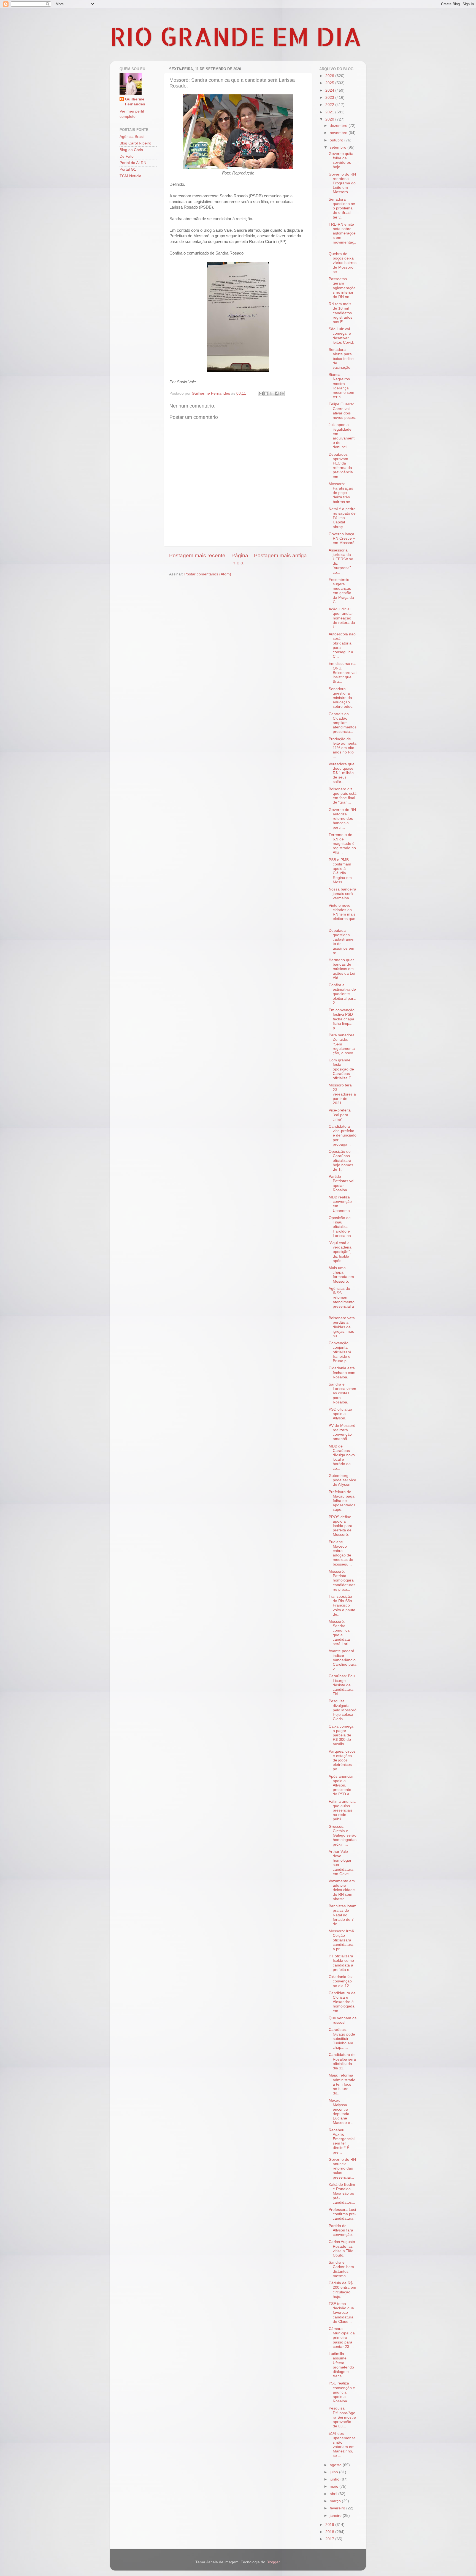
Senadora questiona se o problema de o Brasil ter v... (342, 208)
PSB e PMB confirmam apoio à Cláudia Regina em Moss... (340, 871)
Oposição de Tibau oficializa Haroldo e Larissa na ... (342, 1227)
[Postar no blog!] (266, 394)
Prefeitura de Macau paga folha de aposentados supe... (342, 1501)
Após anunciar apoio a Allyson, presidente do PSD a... (341, 1785)
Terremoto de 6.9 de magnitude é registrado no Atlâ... (342, 844)
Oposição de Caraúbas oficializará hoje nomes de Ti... (341, 1160)
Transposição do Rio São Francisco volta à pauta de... (342, 1605)
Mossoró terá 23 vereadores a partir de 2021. (342, 1094)
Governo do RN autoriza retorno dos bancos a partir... (342, 819)
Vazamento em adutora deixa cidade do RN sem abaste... (342, 1890)
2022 (330, 105)
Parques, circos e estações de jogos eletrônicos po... (342, 1760)
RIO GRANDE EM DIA (236, 36)
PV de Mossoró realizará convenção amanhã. (342, 1432)
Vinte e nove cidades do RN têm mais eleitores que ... (342, 914)
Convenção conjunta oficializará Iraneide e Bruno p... (340, 1352)
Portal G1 (128, 169)
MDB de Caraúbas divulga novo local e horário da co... (342, 1457)
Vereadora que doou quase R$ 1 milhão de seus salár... (342, 773)
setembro (339, 147)
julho (334, 2472)
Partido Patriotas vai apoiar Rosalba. (341, 1183)
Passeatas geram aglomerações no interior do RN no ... (342, 288)
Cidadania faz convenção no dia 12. (341, 1981)
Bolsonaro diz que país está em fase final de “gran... (343, 796)
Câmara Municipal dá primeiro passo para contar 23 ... (342, 2338)
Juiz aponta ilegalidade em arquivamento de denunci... (342, 436)
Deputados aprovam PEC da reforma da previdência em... (341, 466)
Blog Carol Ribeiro (135, 143)
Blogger (273, 2562)
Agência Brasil (132, 137)
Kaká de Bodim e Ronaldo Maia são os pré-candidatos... (342, 2193)
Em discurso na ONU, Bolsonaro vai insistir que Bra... (343, 673)
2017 (330, 2539)
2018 (330, 2532)
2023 (330, 98)
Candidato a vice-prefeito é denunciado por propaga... (343, 1135)
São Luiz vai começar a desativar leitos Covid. (341, 336)
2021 (330, 112)
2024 (330, 90)
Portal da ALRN (133, 163)
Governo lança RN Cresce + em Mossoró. (342, 538)
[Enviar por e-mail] (261, 394)
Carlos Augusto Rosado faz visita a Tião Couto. (342, 2249)
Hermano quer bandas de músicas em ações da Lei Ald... (342, 969)
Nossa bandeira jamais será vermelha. (342, 894)
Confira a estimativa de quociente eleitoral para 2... (342, 994)
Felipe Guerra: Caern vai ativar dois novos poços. (342, 411)
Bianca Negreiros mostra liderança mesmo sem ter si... (341, 386)
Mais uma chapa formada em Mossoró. (341, 1275)
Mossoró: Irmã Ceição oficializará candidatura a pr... (341, 1940)
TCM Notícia (130, 176)
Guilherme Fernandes (135, 102)
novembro (339, 133)
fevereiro (338, 2508)
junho (335, 2479)
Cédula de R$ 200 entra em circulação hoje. (342, 2290)
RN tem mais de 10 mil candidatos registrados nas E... (340, 313)
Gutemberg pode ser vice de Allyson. (342, 1480)
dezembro (339, 126)
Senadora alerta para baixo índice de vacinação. (341, 359)
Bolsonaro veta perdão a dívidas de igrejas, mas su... (342, 1327)
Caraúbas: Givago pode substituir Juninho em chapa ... (342, 2039)
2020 (330, 119)
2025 (330, 83)
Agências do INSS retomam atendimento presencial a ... (342, 1300)
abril (334, 2494)
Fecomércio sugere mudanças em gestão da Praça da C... (341, 591)
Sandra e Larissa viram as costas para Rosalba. (342, 1393)
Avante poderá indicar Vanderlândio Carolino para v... (343, 1660)
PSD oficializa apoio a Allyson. (340, 1414)
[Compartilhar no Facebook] (277, 394)
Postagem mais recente (197, 555)
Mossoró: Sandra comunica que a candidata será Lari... (340, 1633)
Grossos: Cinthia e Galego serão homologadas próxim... (343, 1835)
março (336, 2501)
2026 (330, 76)
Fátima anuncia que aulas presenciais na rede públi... (342, 1810)
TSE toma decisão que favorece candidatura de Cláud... (341, 2313)
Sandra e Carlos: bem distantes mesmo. (341, 2269)
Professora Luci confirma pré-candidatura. (342, 2214)
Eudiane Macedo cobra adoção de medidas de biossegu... (341, 1553)
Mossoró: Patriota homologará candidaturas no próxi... (342, 1580)
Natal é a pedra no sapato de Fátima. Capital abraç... (342, 518)
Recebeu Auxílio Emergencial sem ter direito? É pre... (342, 2141)
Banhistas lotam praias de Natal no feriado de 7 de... (343, 1915)
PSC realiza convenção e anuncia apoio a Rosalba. (342, 2392)
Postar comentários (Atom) (208, 574)
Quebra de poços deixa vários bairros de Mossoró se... (343, 263)
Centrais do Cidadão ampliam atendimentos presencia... (343, 723)
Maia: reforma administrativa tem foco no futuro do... (342, 2084)
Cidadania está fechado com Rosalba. (342, 1372)
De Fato (127, 156)
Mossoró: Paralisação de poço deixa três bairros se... (341, 493)
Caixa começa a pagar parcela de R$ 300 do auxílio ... (341, 1735)
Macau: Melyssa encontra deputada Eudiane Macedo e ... (342, 2111)
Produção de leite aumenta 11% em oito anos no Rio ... (343, 748)
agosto (336, 2465)
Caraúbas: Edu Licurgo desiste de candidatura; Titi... (342, 1685)
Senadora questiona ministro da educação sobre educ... (342, 698)
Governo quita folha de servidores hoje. (341, 160)
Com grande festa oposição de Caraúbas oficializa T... (341, 1069)
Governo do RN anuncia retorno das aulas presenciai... (342, 2168)
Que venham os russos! (343, 2020)
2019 (330, 2525)
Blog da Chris (131, 150)
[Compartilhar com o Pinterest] (282, 394)
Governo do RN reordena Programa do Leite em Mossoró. (342, 183)
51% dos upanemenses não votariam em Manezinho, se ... (342, 2445)
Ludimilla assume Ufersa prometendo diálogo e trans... (341, 2365)
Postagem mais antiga (280, 555)
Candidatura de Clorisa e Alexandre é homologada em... (342, 2002)
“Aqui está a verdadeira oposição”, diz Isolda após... (340, 1252)
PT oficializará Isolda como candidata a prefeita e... (341, 1963)
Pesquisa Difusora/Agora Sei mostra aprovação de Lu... (342, 2417)
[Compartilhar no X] (271, 394)
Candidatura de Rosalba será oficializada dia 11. (342, 2061)
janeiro (336, 2516)
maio (335, 2486)
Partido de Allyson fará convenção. (341, 2230)
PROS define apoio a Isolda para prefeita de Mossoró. (340, 1526)
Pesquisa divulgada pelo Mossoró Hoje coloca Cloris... (343, 1710)
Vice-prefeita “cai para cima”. (340, 1115)
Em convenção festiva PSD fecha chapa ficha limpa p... (342, 1019)
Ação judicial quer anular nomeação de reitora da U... (342, 618)
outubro (337, 140)
